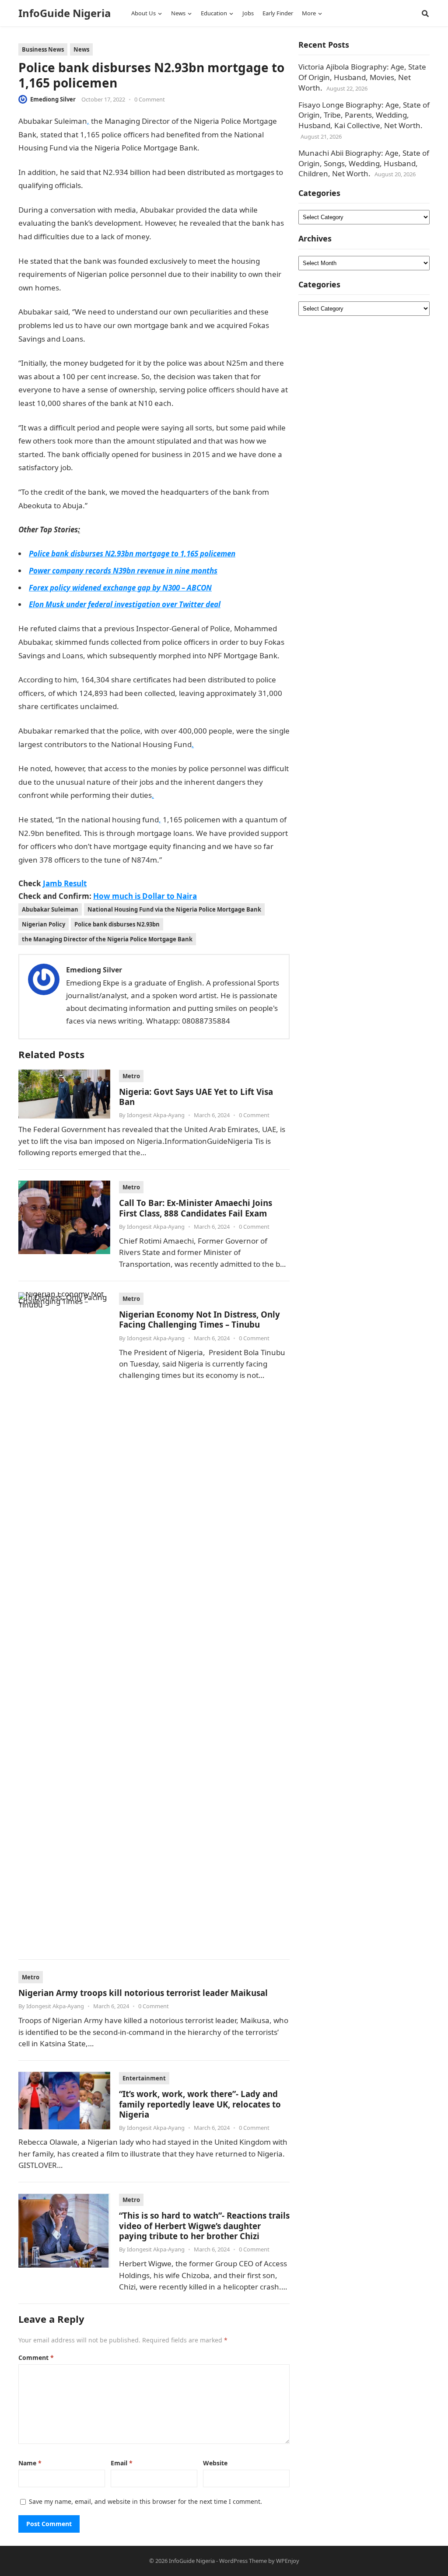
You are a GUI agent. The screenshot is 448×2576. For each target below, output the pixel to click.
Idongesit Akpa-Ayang (156, 1115)
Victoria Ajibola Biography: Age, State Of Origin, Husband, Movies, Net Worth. (362, 77)
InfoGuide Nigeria (65, 13)
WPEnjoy (288, 2561)
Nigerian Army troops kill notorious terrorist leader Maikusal (143, 1993)
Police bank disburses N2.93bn (117, 924)
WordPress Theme (243, 2561)
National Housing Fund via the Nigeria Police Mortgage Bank (174, 909)
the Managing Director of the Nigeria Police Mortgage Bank (107, 939)
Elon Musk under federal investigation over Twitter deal (125, 604)
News (81, 49)
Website (215, 2463)
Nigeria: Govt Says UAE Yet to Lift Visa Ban (196, 1097)
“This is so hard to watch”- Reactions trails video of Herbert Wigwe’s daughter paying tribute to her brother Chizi (204, 2226)
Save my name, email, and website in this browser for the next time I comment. (145, 2501)
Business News (43, 49)
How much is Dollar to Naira (145, 896)
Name (30, 2463)
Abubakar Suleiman (50, 909)
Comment (36, 2358)
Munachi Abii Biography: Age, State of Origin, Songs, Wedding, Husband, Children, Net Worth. (364, 163)
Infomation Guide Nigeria (242, 148)
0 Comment (150, 99)
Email (122, 2463)
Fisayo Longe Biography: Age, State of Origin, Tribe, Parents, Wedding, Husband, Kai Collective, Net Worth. (364, 115)
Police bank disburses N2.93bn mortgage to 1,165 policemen (132, 554)
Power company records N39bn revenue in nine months (123, 571)
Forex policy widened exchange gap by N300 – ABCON (120, 588)
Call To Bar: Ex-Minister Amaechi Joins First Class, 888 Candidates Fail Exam (196, 1208)
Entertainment (144, 2078)
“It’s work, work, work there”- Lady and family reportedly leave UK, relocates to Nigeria (200, 2104)
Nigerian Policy (44, 924)
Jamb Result (65, 883)
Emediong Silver (53, 99)
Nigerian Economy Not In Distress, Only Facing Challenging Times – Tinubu (199, 1319)
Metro (131, 1076)
